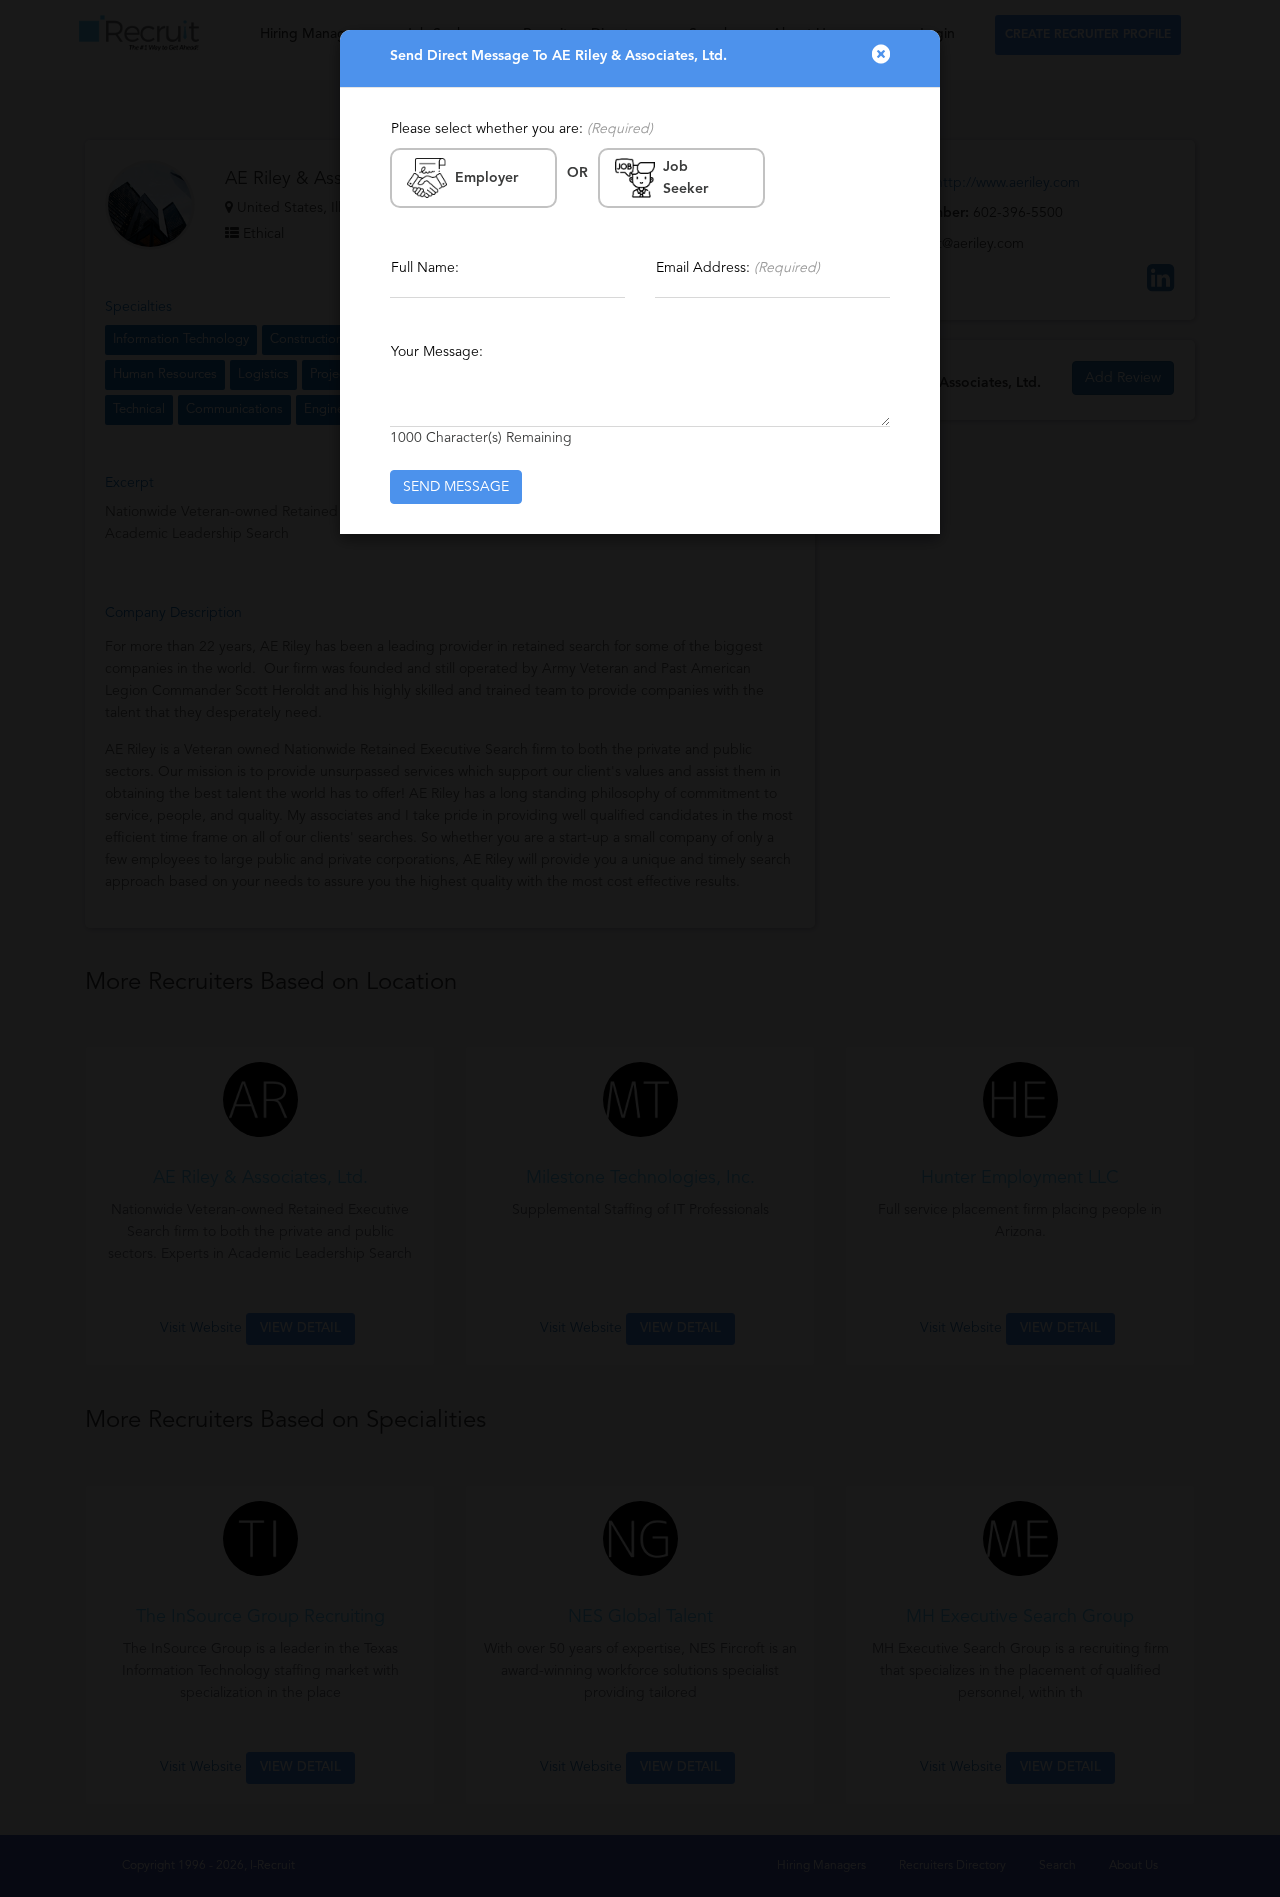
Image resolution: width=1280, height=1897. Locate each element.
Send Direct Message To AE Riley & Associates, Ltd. (558, 56)
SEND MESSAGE (456, 487)
